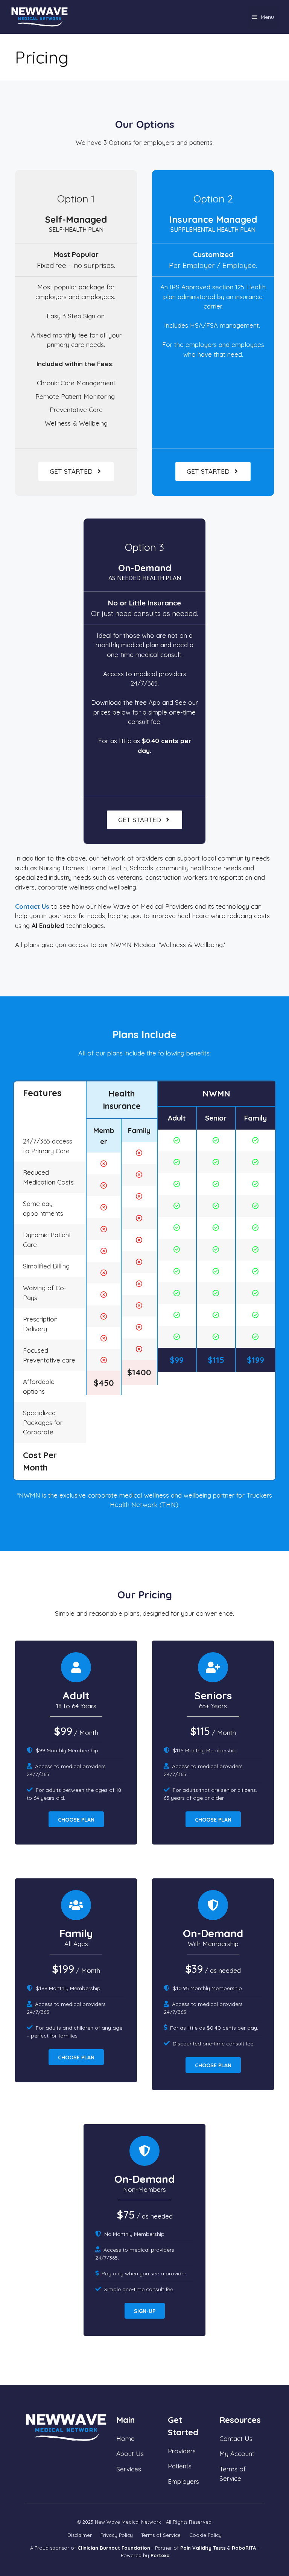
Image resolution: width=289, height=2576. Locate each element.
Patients (180, 2466)
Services (129, 2469)
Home (125, 2438)
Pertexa (160, 2555)
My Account (237, 2454)
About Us (130, 2454)
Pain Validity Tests (203, 2548)
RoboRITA (244, 2548)
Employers (183, 2481)
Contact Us (32, 906)
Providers (182, 2451)
